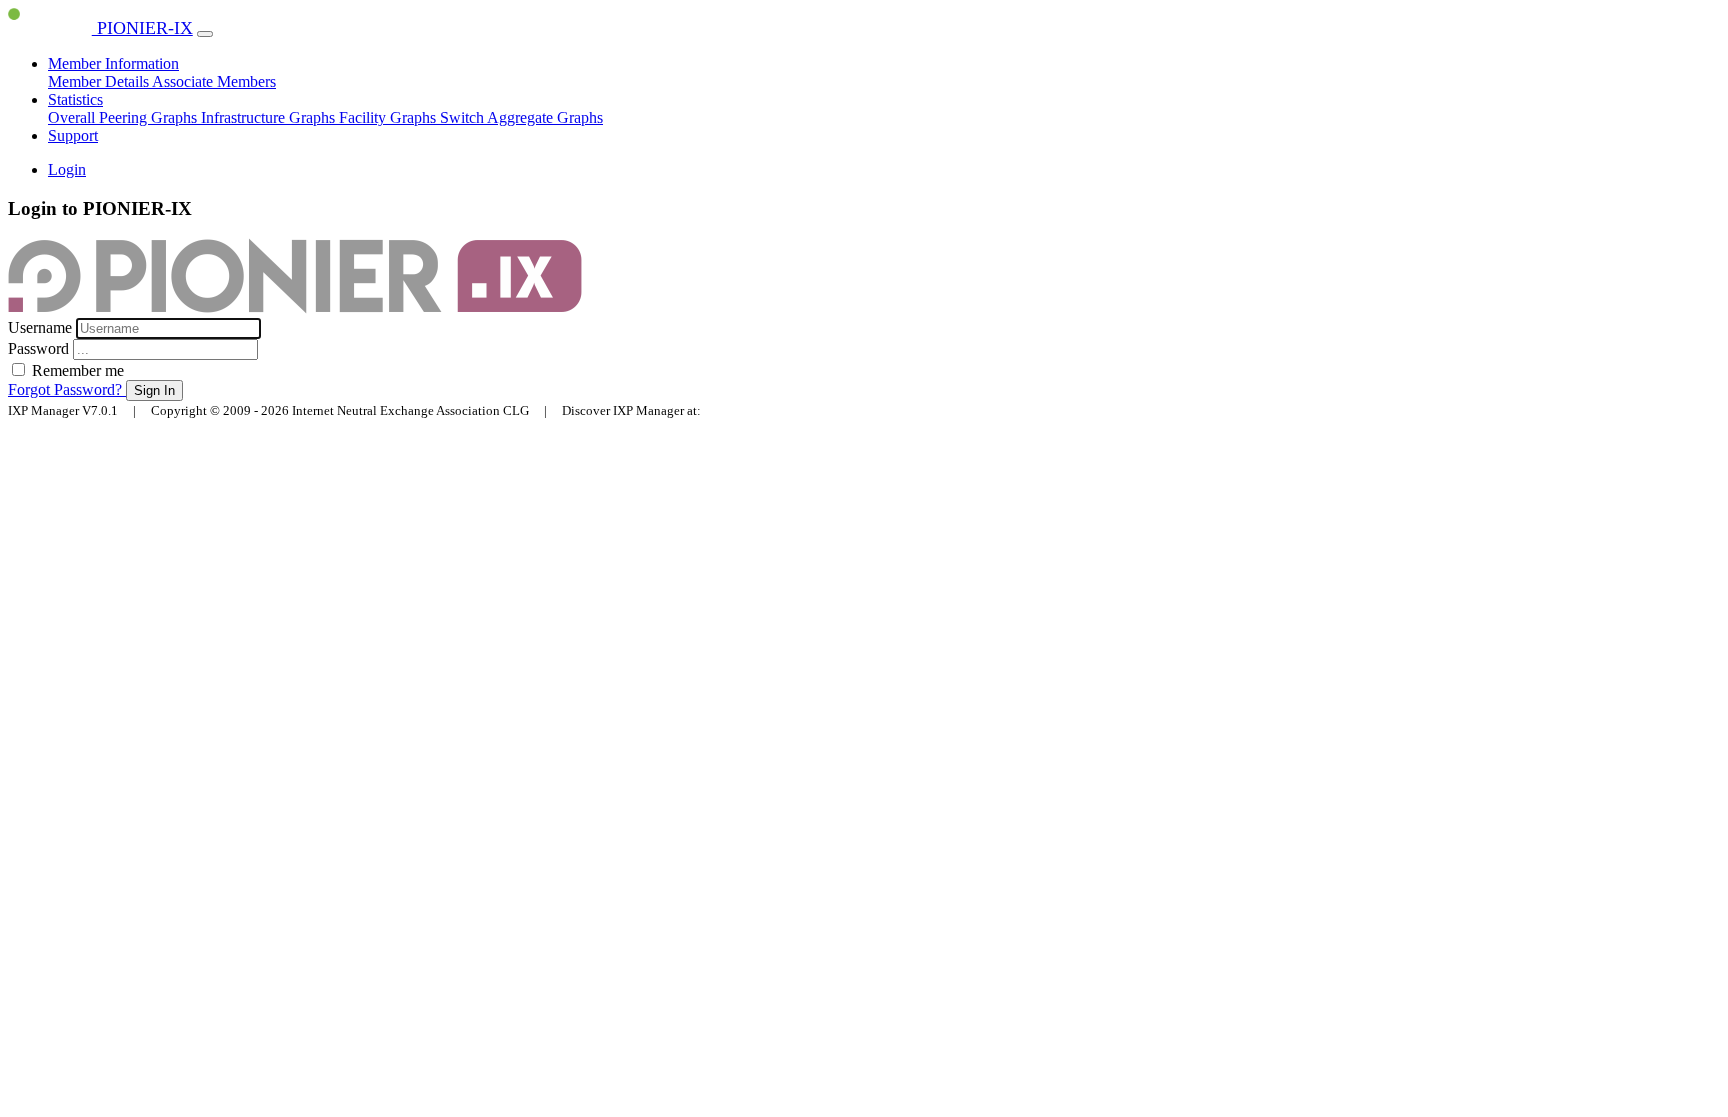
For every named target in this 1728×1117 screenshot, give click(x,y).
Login (67, 169)
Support (73, 135)
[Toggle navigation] (205, 34)
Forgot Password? (67, 389)
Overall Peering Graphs (124, 117)
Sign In (154, 390)
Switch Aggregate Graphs (521, 117)
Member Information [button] (113, 63)
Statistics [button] (75, 99)
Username (42, 327)
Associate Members (214, 81)
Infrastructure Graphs (270, 117)
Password (40, 348)
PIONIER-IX (142, 28)
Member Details (100, 81)
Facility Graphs (389, 117)
